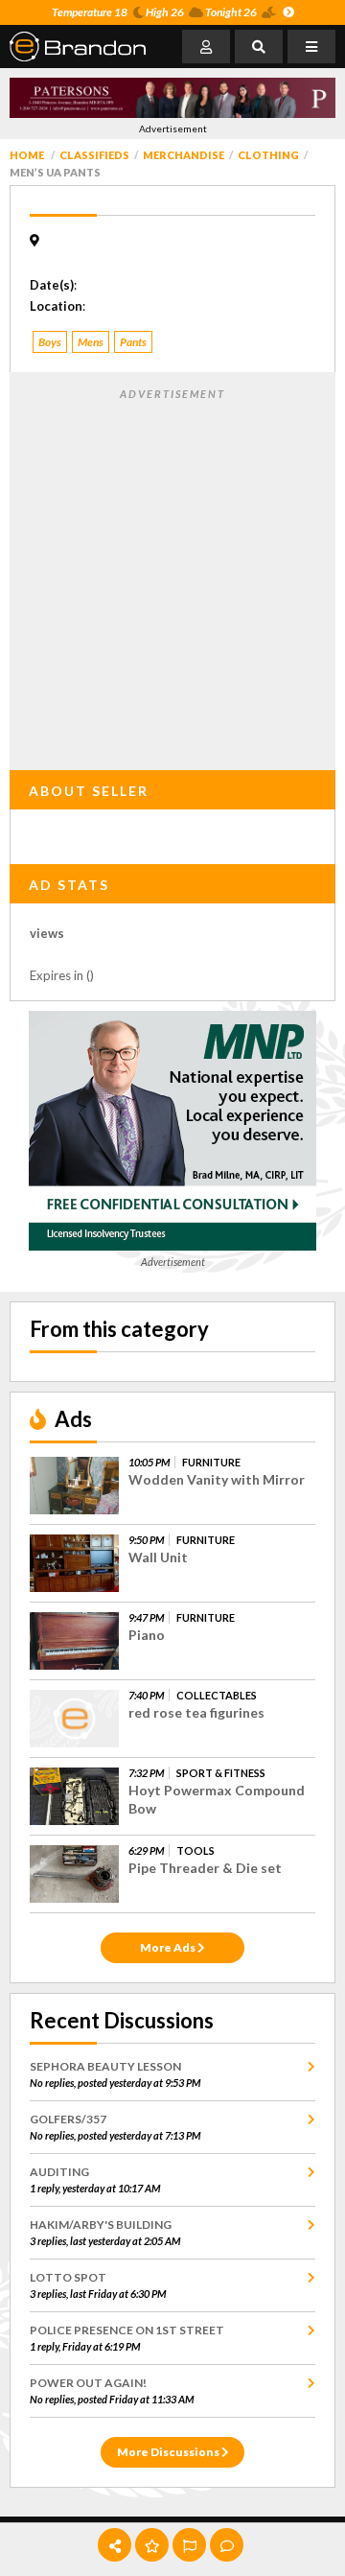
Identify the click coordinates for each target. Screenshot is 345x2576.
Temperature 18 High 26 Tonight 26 (154, 12)
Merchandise (184, 155)
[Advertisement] (172, 575)
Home (27, 155)
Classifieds (94, 155)
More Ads (169, 1947)
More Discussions (169, 2452)
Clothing (268, 155)
